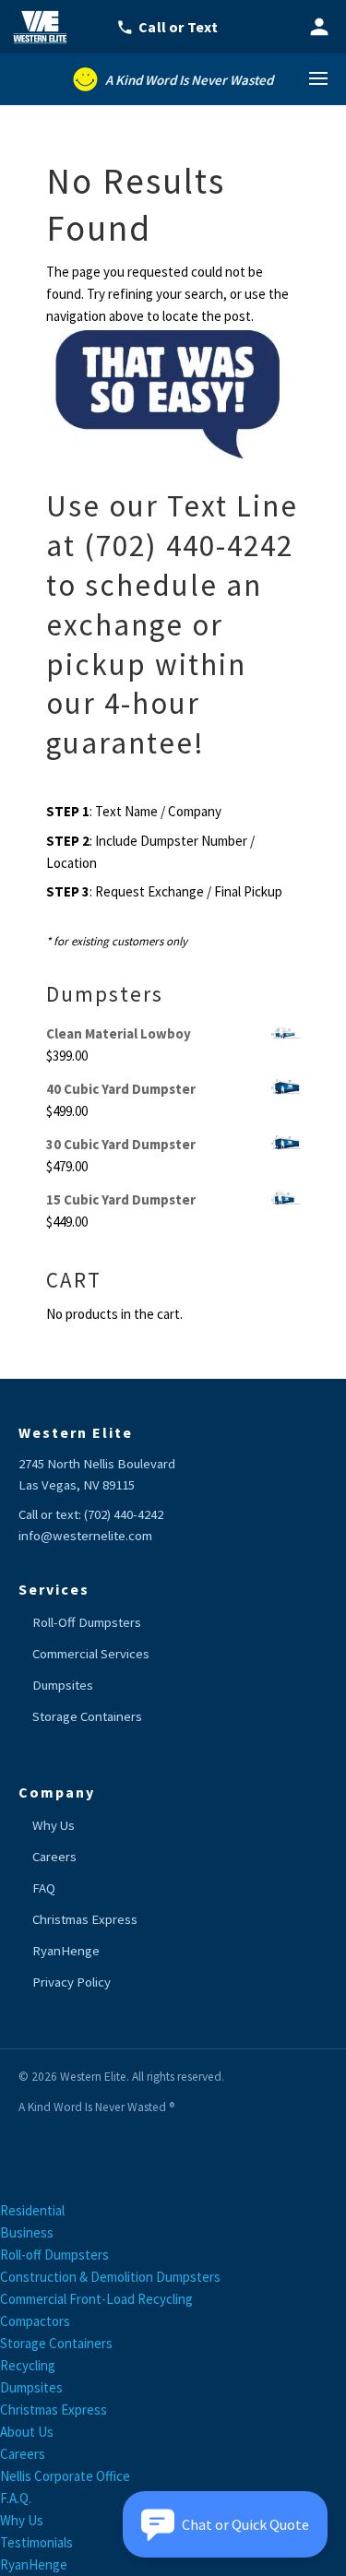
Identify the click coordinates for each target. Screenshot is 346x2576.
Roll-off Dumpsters (54, 2255)
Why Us (54, 1825)
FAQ (44, 1888)
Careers (54, 1857)
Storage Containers (87, 1716)
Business (27, 2232)
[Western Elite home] (46, 27)
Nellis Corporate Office (65, 2476)
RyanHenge (66, 1951)
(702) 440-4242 (124, 1514)
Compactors (35, 2321)
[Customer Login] (319, 27)
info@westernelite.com (85, 1536)
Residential (32, 2210)
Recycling (28, 2365)
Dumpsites (63, 1685)
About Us (27, 2432)
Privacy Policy (72, 1982)
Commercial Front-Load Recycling (96, 2299)
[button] (225, 2524)
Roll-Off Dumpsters (87, 1622)
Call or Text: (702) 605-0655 (178, 27)
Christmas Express (85, 1919)
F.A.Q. (16, 2498)
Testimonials (36, 2542)
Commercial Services (91, 1654)
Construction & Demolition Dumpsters (110, 2277)
